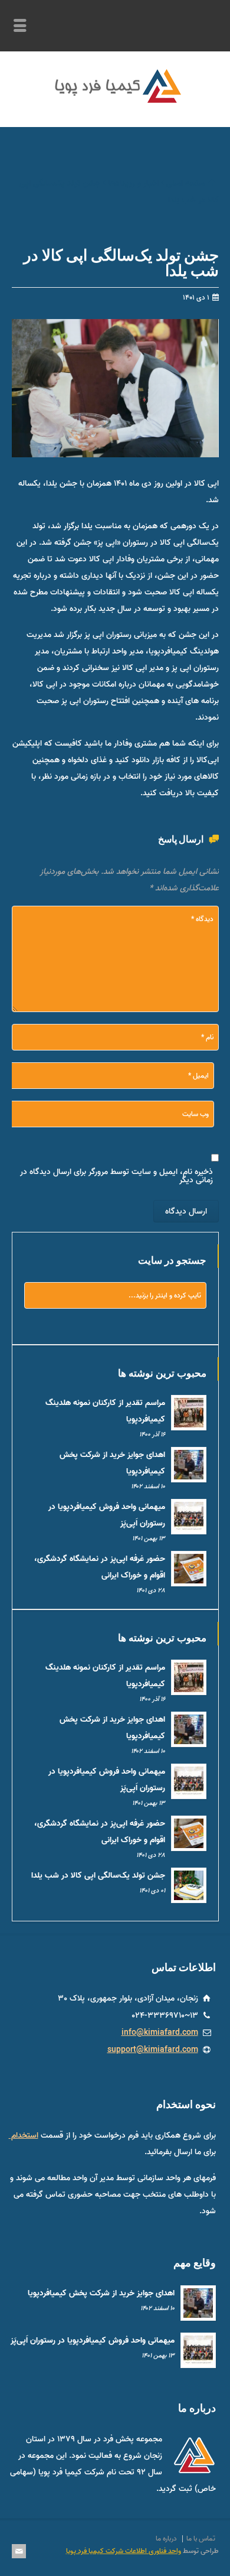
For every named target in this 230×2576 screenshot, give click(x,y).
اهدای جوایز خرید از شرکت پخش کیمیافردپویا (101, 2293)
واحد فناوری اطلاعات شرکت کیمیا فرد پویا (124, 2551)
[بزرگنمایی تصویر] (106, 321)
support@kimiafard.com (153, 2050)
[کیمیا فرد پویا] (115, 101)
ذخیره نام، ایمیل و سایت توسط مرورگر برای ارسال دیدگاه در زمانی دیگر (116, 1176)
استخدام (24, 2135)
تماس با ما (201, 2538)
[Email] (19, 2551)
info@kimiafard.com (160, 2032)
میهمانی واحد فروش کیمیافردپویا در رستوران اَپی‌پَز (93, 2341)
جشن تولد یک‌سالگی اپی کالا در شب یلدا (98, 1876)
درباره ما (166, 2538)
